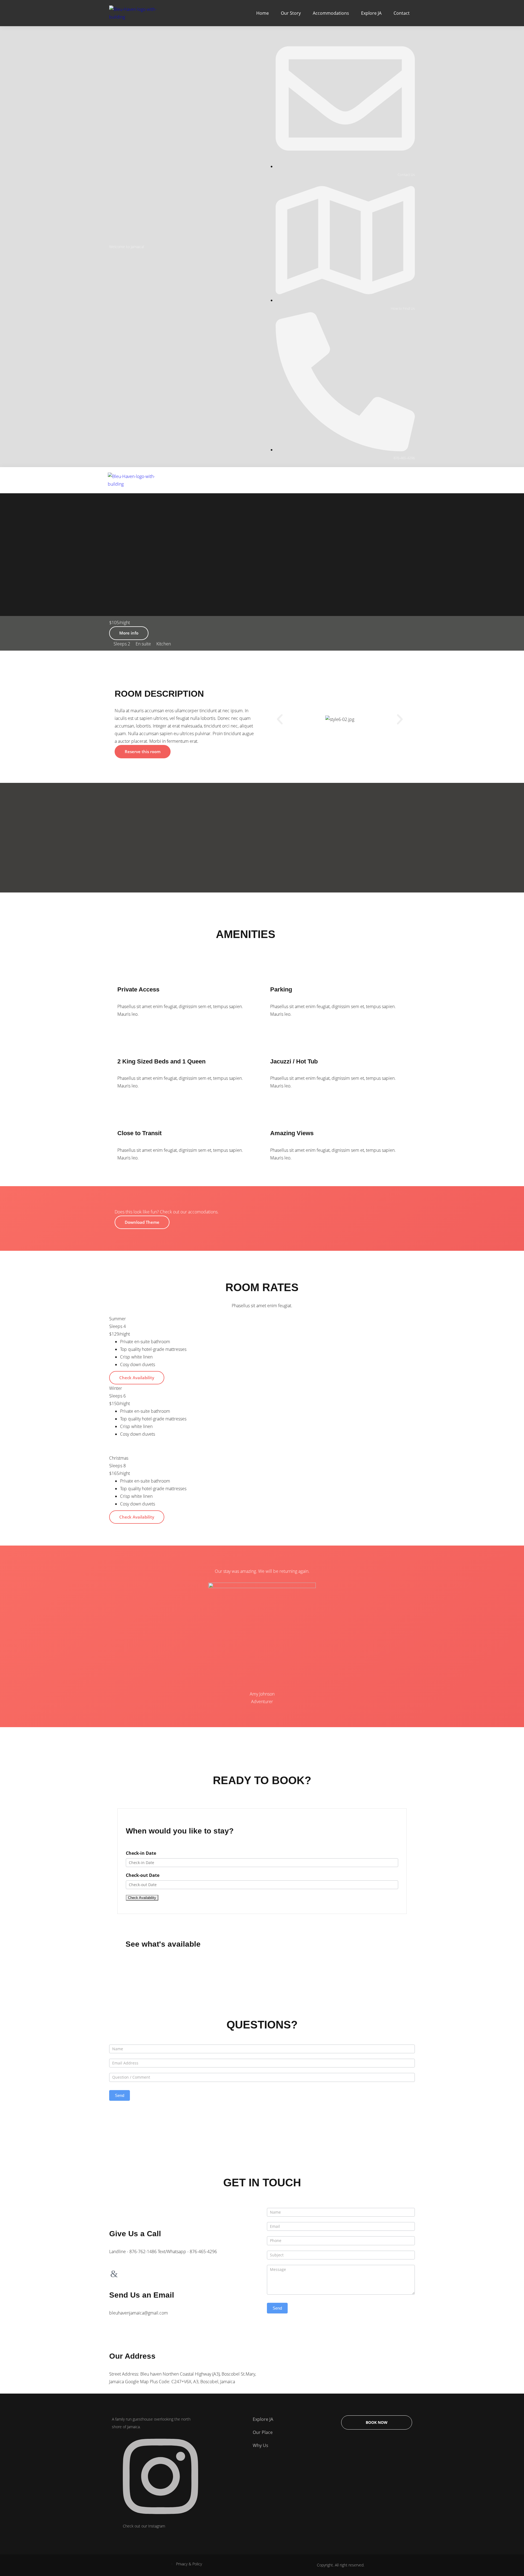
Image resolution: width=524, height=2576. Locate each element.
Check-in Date (141, 1853)
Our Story (291, 13)
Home (263, 13)
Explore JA (371, 13)
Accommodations (331, 13)
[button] (280, 719)
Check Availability (137, 1378)
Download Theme (142, 1222)
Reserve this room (143, 752)
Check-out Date (143, 1875)
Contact (402, 13)
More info (129, 633)
